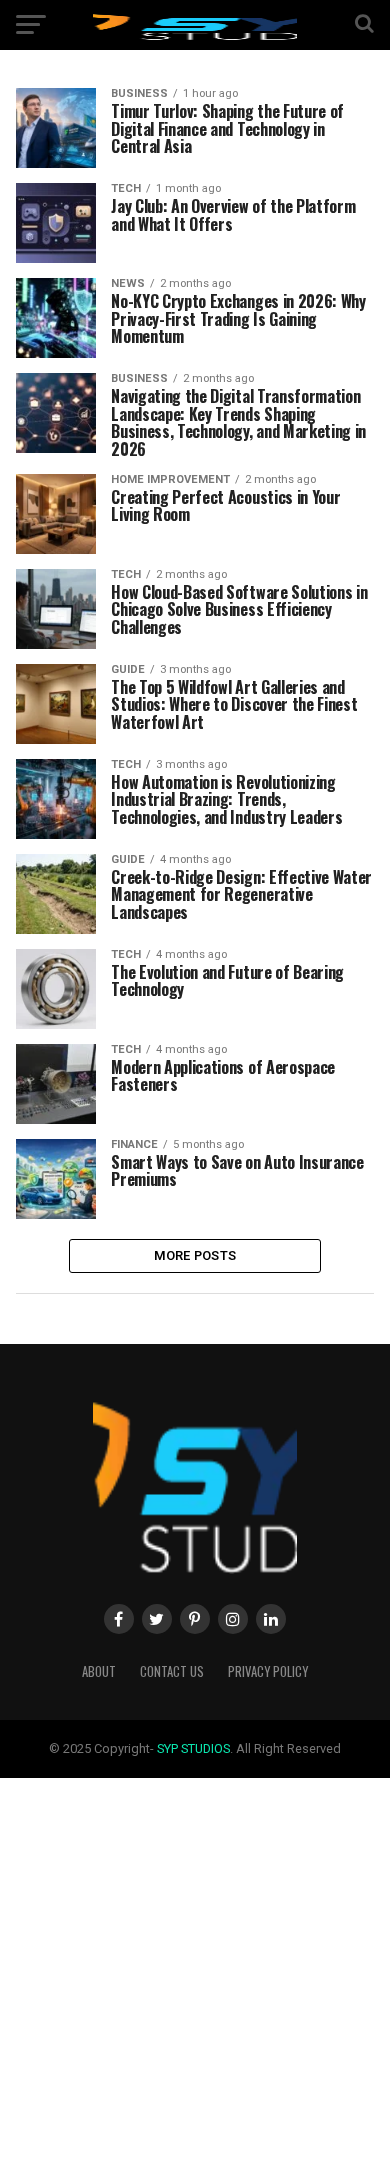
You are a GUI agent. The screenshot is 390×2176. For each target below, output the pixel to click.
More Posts (195, 1255)
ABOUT (99, 1671)
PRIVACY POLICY (268, 1671)
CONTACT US (172, 1671)
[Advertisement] (195, 1973)
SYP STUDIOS (193, 1748)
